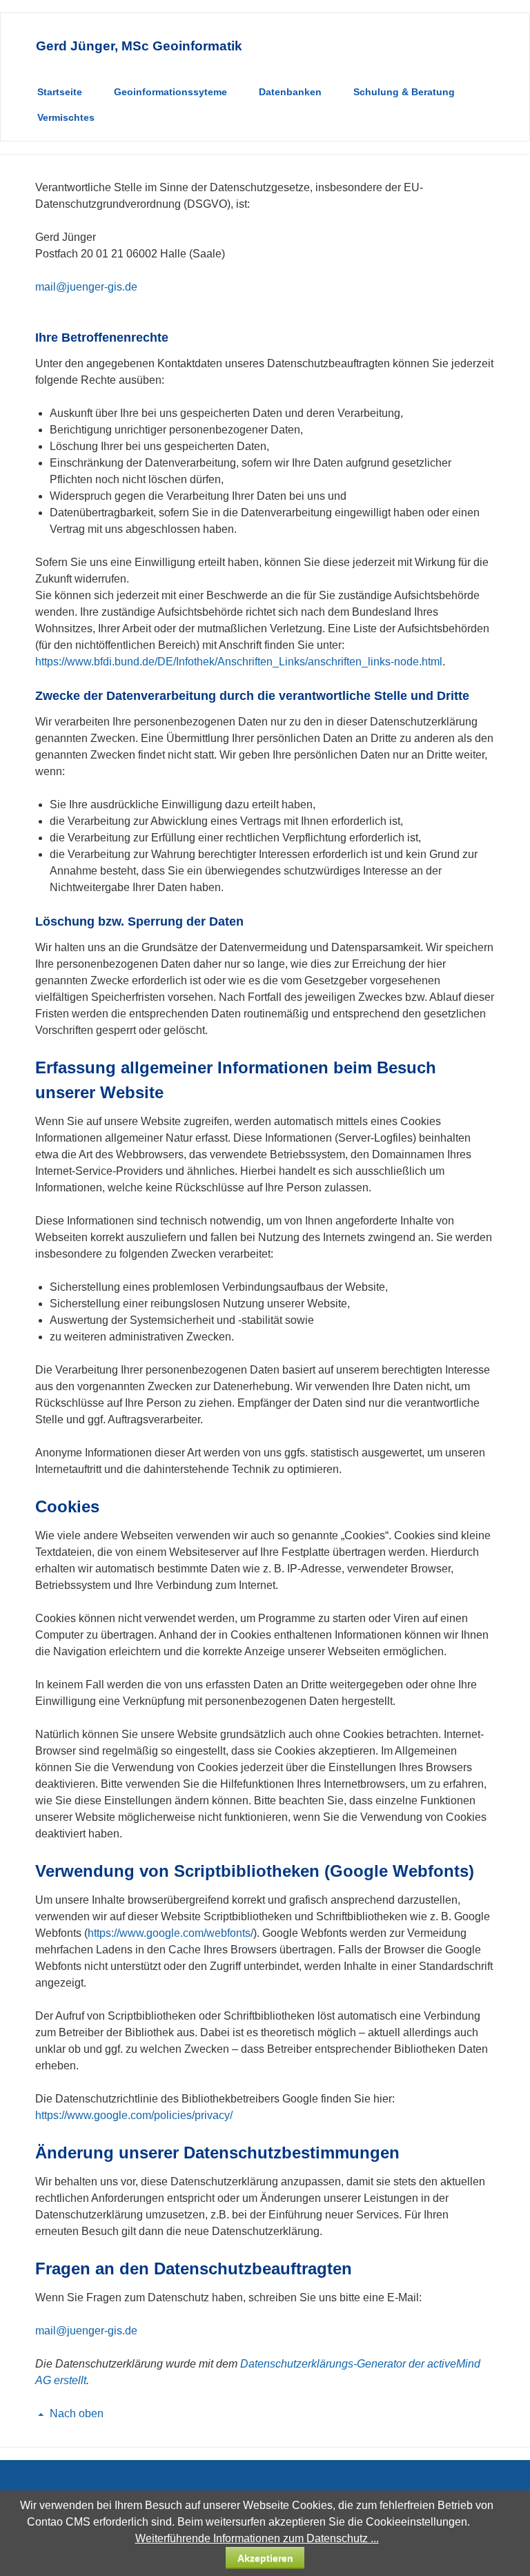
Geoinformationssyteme (170, 92)
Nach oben (77, 2413)
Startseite (60, 92)
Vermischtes (66, 117)
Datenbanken (290, 92)
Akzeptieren (265, 2558)
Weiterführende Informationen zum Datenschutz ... (257, 2538)
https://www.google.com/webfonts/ (170, 1933)
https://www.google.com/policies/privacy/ (134, 2115)
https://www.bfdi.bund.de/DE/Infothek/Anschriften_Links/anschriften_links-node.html (239, 662)
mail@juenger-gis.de (86, 287)
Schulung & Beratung (404, 92)
